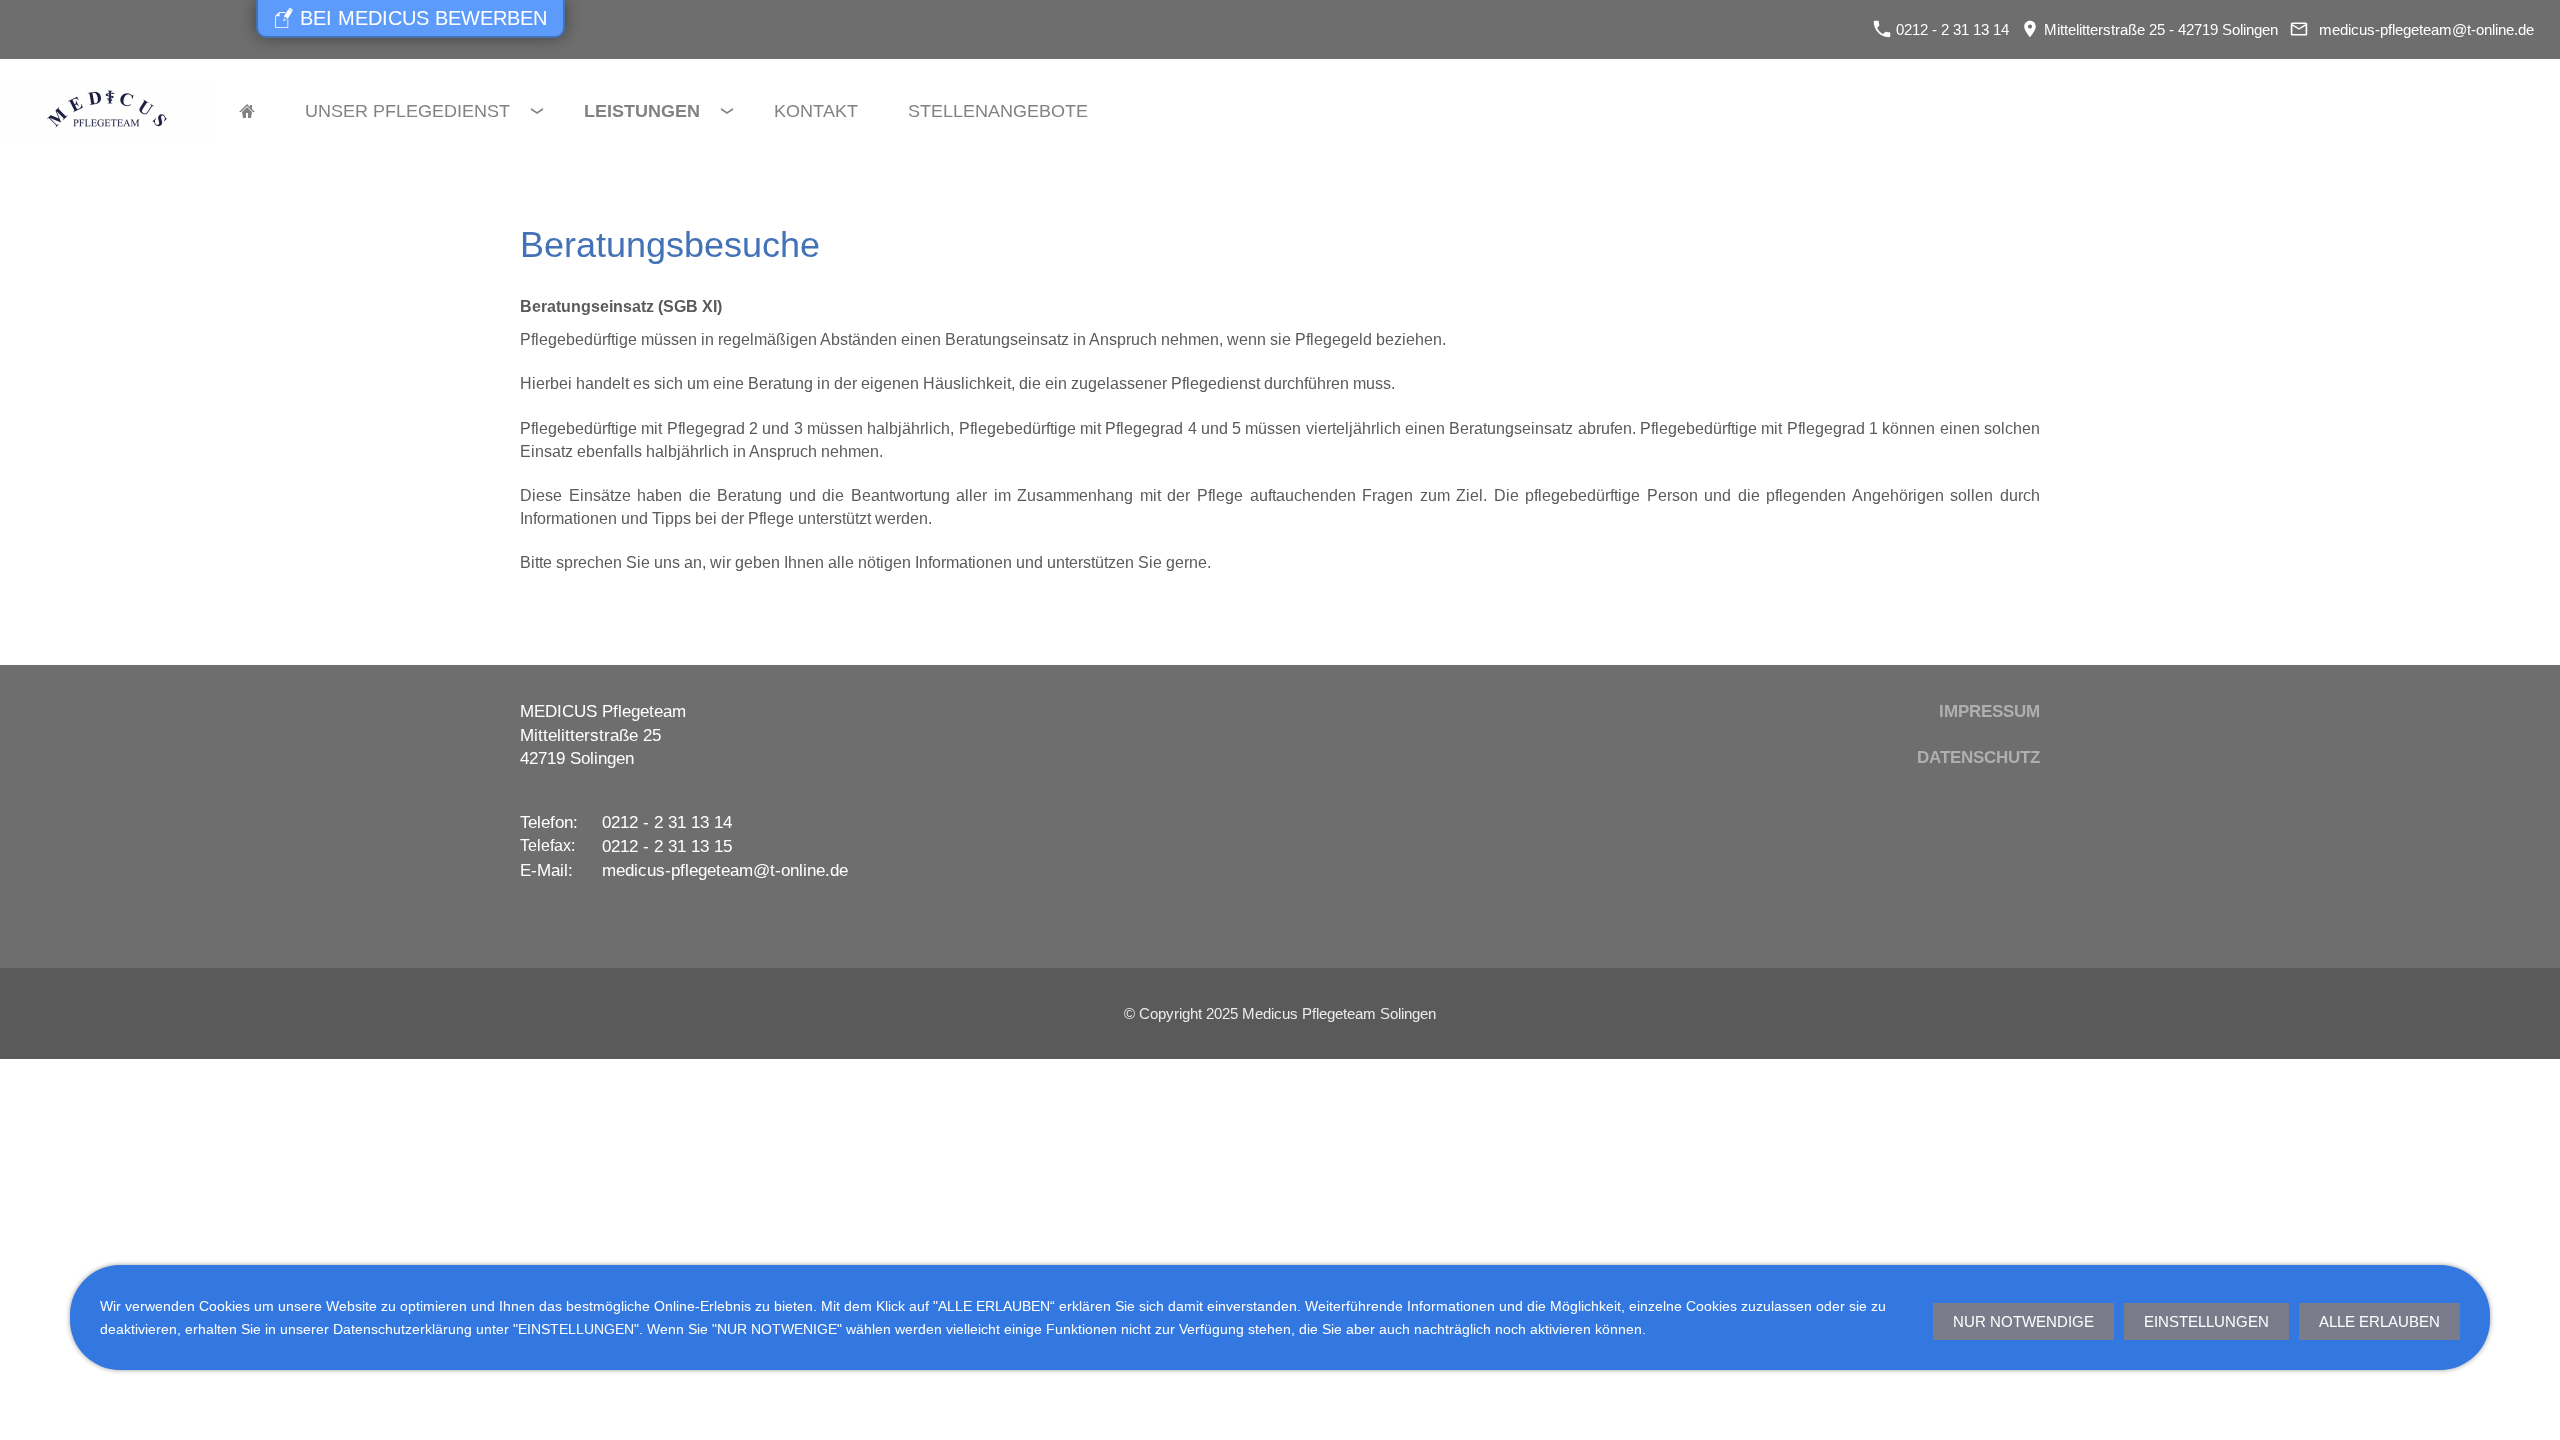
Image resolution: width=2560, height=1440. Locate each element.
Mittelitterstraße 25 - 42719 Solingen (2159, 29)
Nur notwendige (2023, 1321)
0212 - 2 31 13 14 (1950, 29)
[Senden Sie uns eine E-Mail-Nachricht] (2298, 29)
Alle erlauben (2379, 1321)
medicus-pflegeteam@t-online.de (2426, 29)
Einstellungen (2206, 1321)
